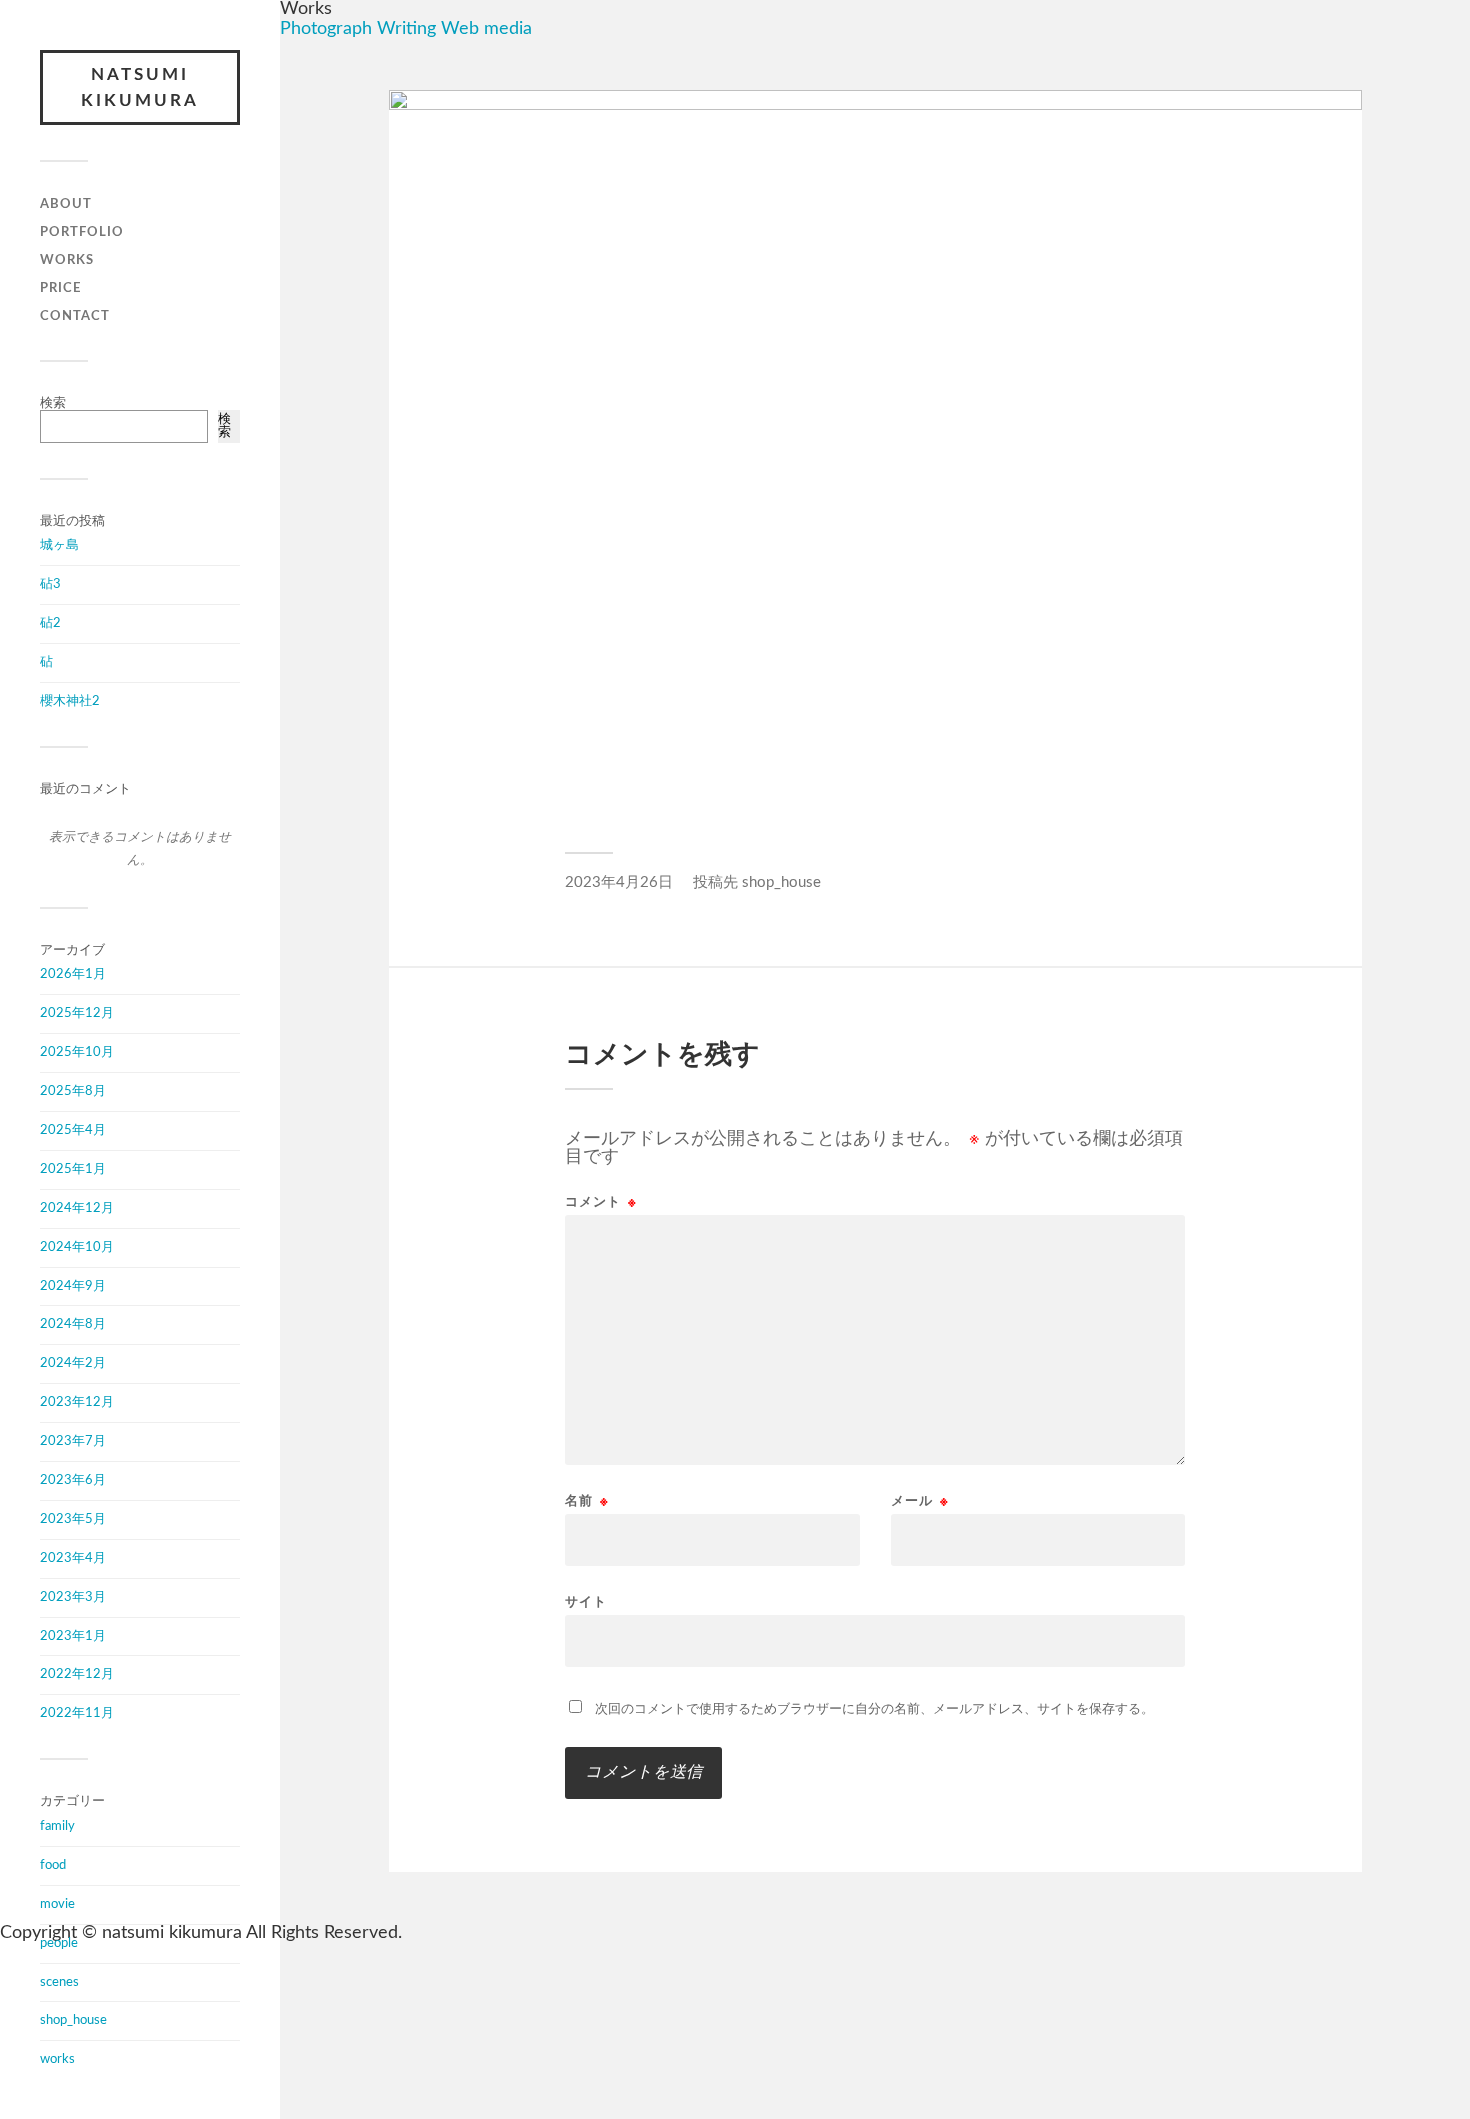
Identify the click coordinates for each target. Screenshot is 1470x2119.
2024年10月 (77, 1247)
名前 (587, 1501)
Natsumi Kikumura (140, 87)
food (53, 1865)
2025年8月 (73, 1091)
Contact (75, 316)
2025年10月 (77, 1052)
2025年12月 (77, 1013)
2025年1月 (73, 1169)
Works (67, 260)
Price (60, 288)
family (57, 1826)
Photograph (326, 29)
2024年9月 (73, 1286)
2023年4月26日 (619, 882)
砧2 (50, 623)
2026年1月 (73, 974)
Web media (486, 29)
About (66, 204)
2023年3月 (73, 1597)
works (57, 2059)
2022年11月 (77, 1713)
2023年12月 (77, 1402)
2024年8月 (73, 1324)
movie (57, 1904)
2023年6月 (73, 1480)
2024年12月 (77, 1208)
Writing (406, 29)
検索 (53, 403)
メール (920, 1501)
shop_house (73, 2020)
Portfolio (82, 232)
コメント (601, 1202)
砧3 (50, 584)
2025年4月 (73, 1130)
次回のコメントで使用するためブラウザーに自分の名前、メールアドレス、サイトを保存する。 (874, 1709)
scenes (59, 1982)
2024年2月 (73, 1363)
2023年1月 (73, 1636)
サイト (586, 1602)
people (59, 1943)
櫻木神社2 (70, 701)
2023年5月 (73, 1519)
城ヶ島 (59, 545)
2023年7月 (73, 1441)
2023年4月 (73, 1558)
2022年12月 (77, 1674)
